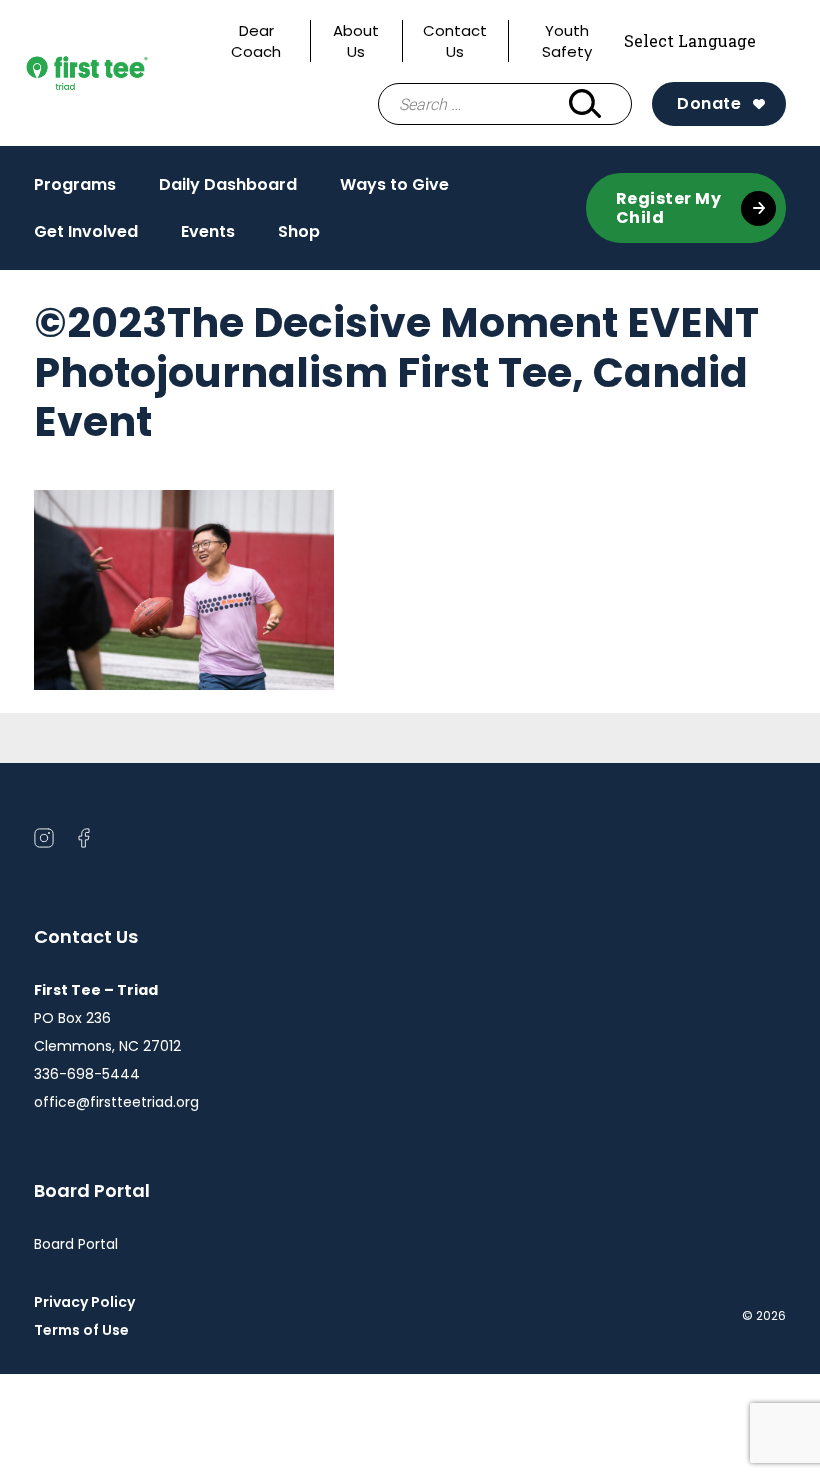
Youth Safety (567, 41)
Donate (709, 103)
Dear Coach (256, 41)
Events (208, 231)
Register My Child (669, 208)
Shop (299, 231)
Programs (75, 190)
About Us (356, 41)
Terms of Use (89, 1330)
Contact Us (455, 41)
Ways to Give (394, 184)
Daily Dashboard (228, 184)
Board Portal (76, 1244)
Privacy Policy (84, 1302)
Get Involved (86, 231)
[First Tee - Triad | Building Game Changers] (118, 72)
